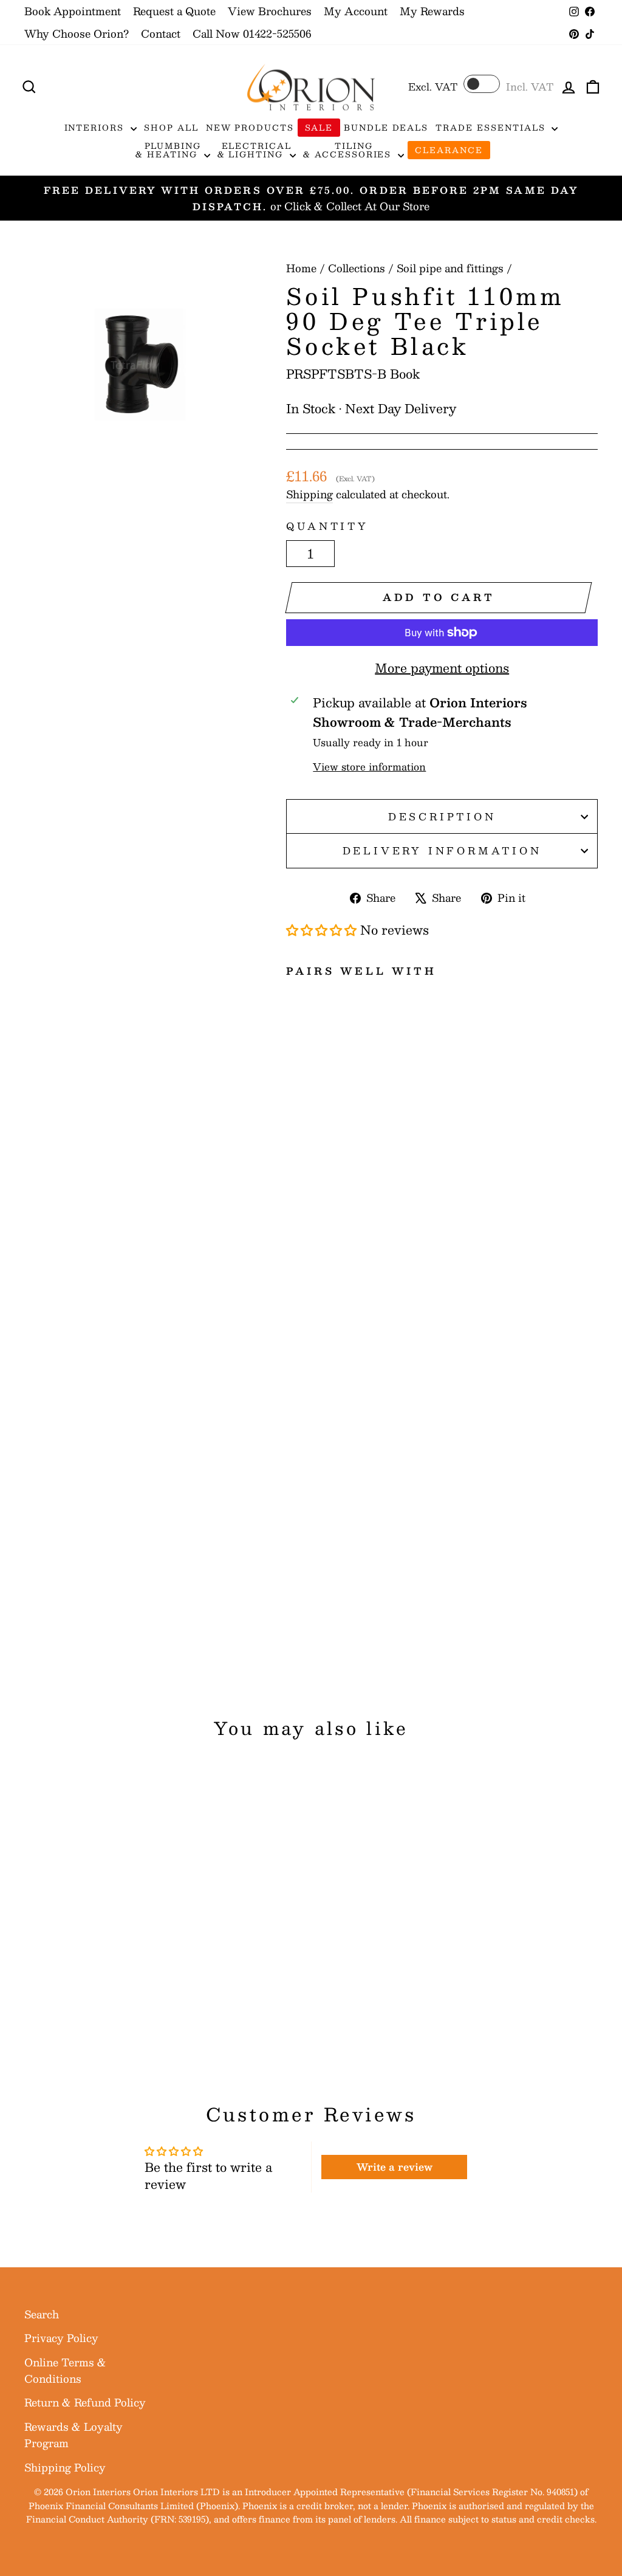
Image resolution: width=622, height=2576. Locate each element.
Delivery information (442, 850)
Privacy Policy (61, 2338)
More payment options (442, 668)
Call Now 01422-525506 (252, 33)
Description (442, 816)
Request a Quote (174, 11)
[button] (323, 930)
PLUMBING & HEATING (168, 150)
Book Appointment (73, 11)
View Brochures (270, 11)
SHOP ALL (171, 128)
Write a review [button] (395, 2167)
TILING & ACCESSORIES (349, 150)
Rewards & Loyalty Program (73, 2435)
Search (42, 2314)
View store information (369, 767)
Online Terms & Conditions (65, 2370)
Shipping (309, 494)
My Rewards (432, 11)
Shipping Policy (65, 2467)
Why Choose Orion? (77, 33)
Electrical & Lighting (255, 150)
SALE (319, 128)
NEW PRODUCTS (250, 128)
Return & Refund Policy (85, 2402)
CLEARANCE (449, 150)
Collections (357, 268)
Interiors (96, 128)
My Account (356, 11)
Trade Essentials (492, 128)
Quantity (327, 526)
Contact (161, 33)
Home (301, 268)
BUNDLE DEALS (386, 128)
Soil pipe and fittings (450, 268)
